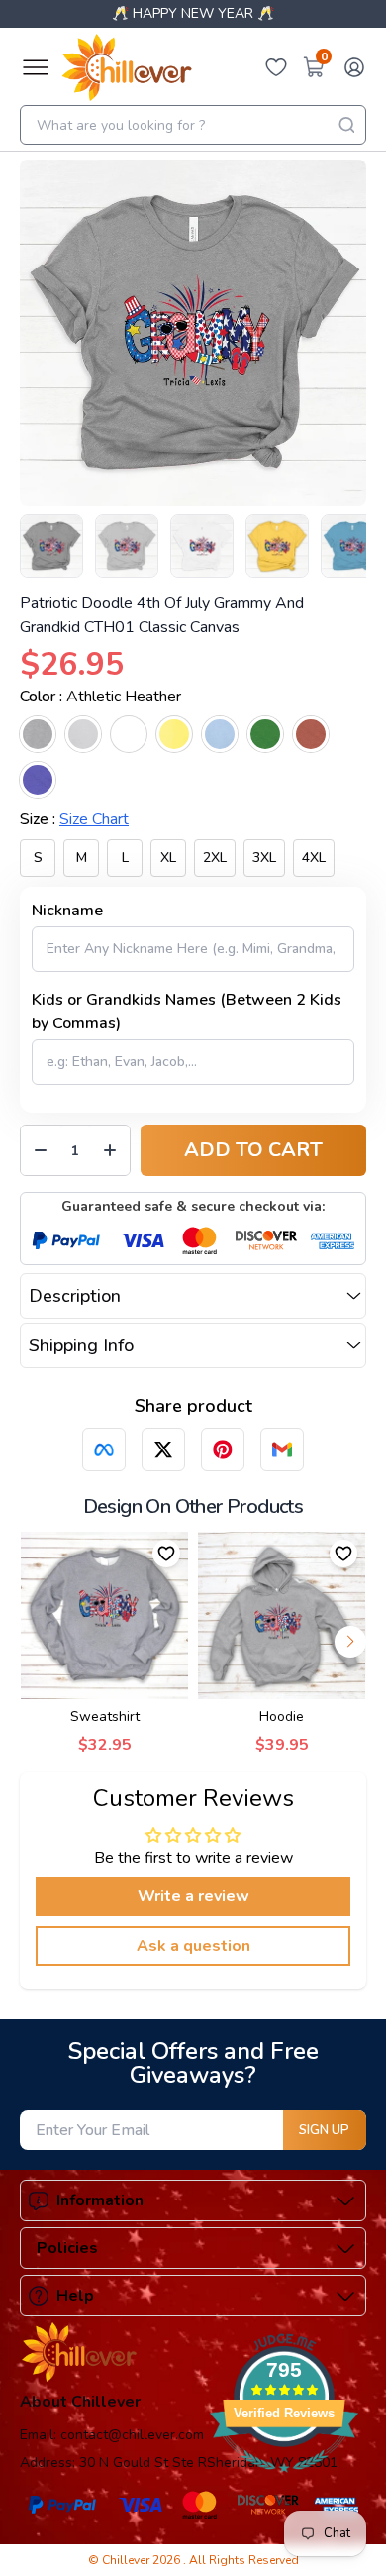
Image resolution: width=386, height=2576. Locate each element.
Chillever (127, 2560)
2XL (215, 858)
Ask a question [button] (193, 1946)
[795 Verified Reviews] (284, 2483)
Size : (74, 819)
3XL (264, 858)
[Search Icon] (346, 125)
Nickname (67, 911)
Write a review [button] (193, 1896)
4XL (314, 858)
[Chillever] (127, 67)
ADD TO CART (253, 1150)
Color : (100, 697)
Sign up (324, 2130)
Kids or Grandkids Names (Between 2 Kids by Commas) (187, 1012)
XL (168, 858)
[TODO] (104, 1449)
